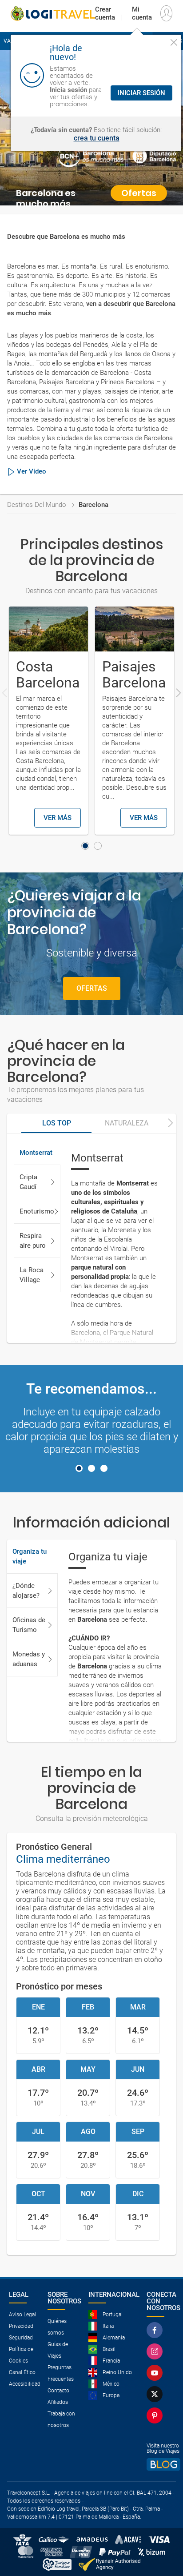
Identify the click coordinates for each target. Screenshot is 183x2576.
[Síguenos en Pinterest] (155, 2415)
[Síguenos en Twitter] (155, 2394)
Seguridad (21, 2338)
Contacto (58, 2391)
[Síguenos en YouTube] (155, 2373)
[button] (85, 846)
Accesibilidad (25, 2384)
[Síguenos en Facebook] (155, 2330)
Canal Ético (22, 2372)
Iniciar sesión (141, 93)
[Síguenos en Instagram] (155, 2351)
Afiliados (58, 2402)
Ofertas (92, 988)
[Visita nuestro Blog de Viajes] (163, 2464)
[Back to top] (161, 2552)
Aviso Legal (22, 2315)
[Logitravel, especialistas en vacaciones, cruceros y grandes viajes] (53, 13)
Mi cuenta (142, 13)
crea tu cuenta (97, 138)
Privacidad (21, 2326)
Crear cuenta (105, 13)
